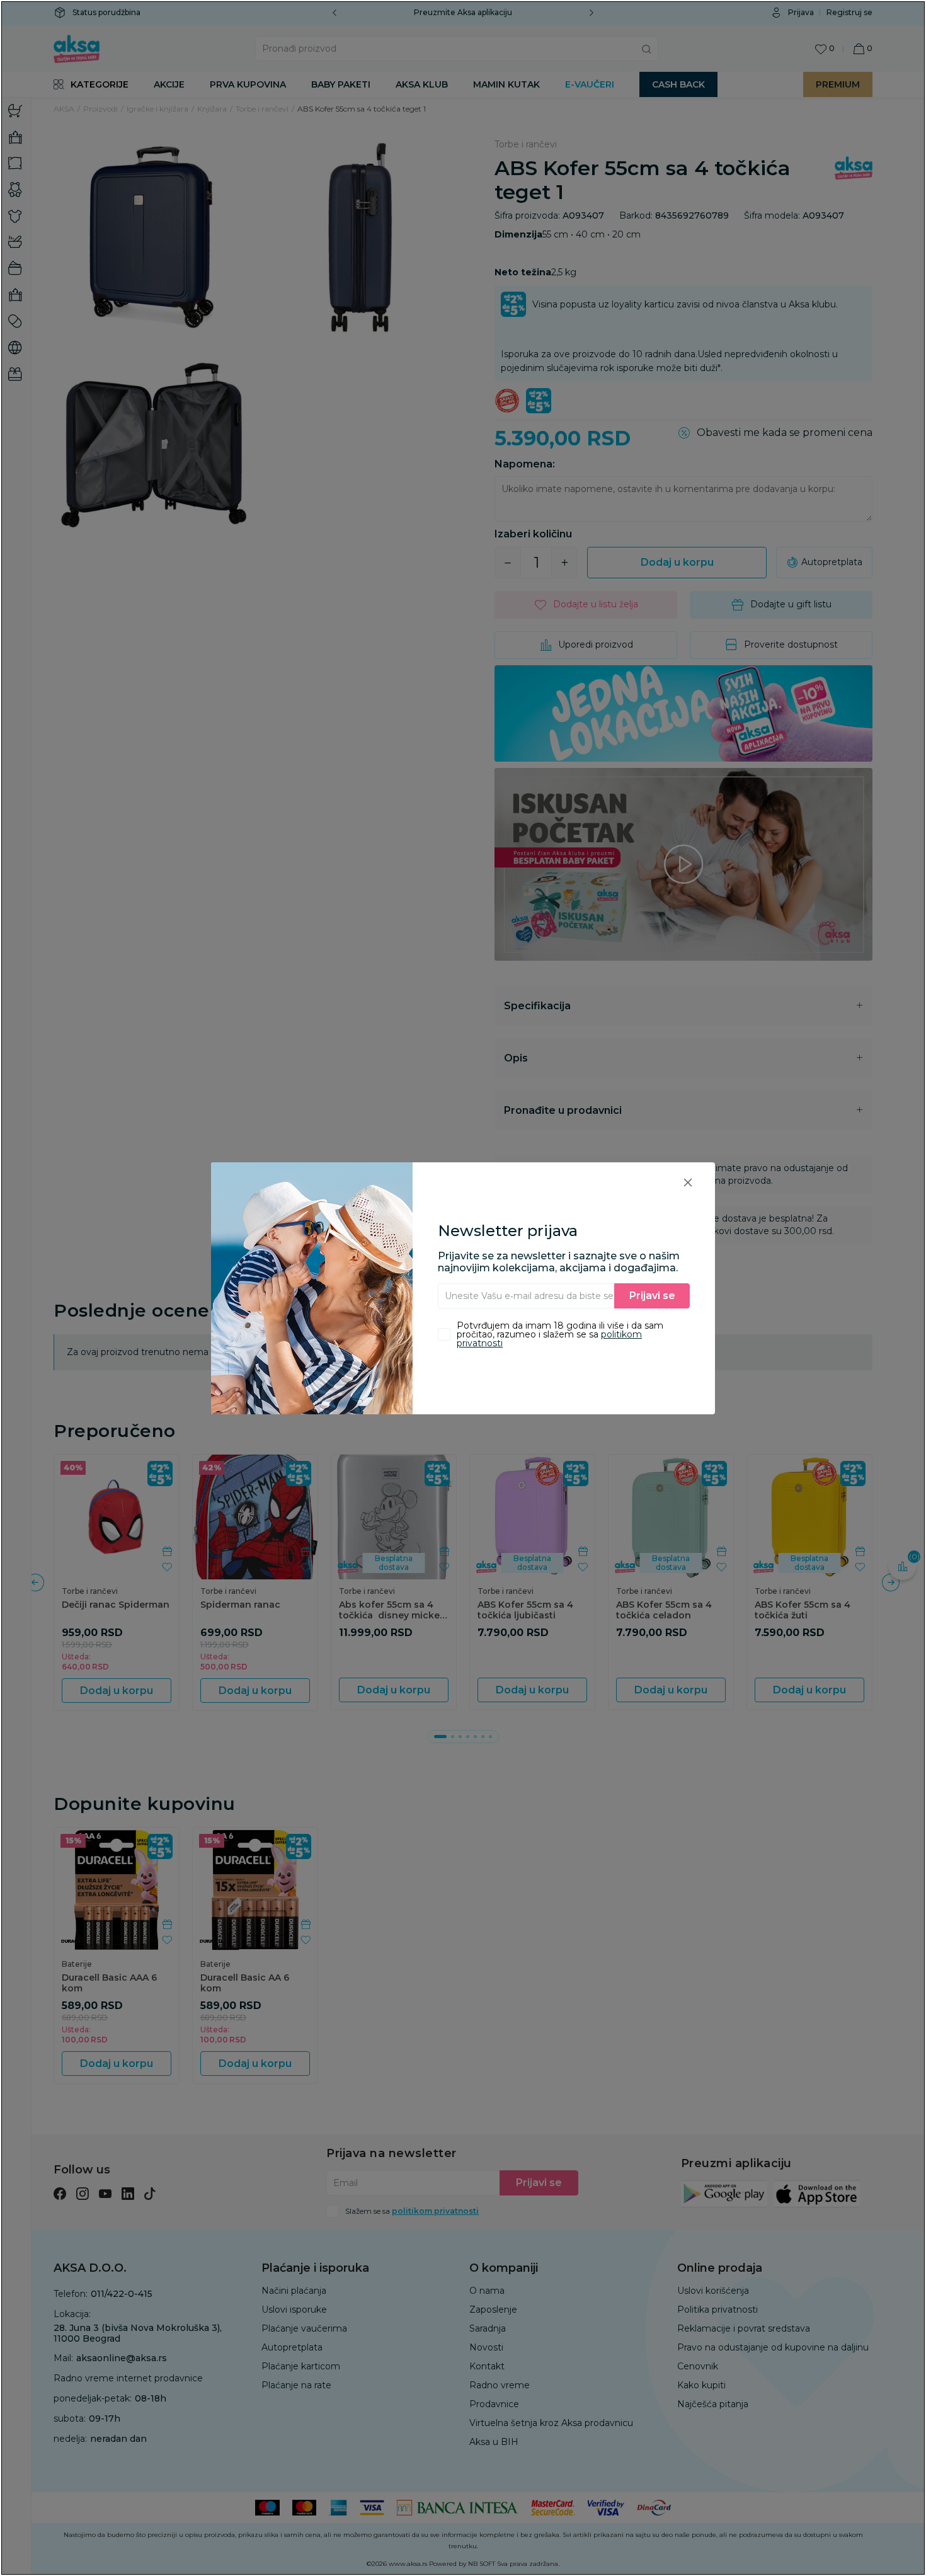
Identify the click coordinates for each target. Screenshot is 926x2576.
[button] (688, 1182)
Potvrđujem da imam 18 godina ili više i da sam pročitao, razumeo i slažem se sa (560, 1334)
